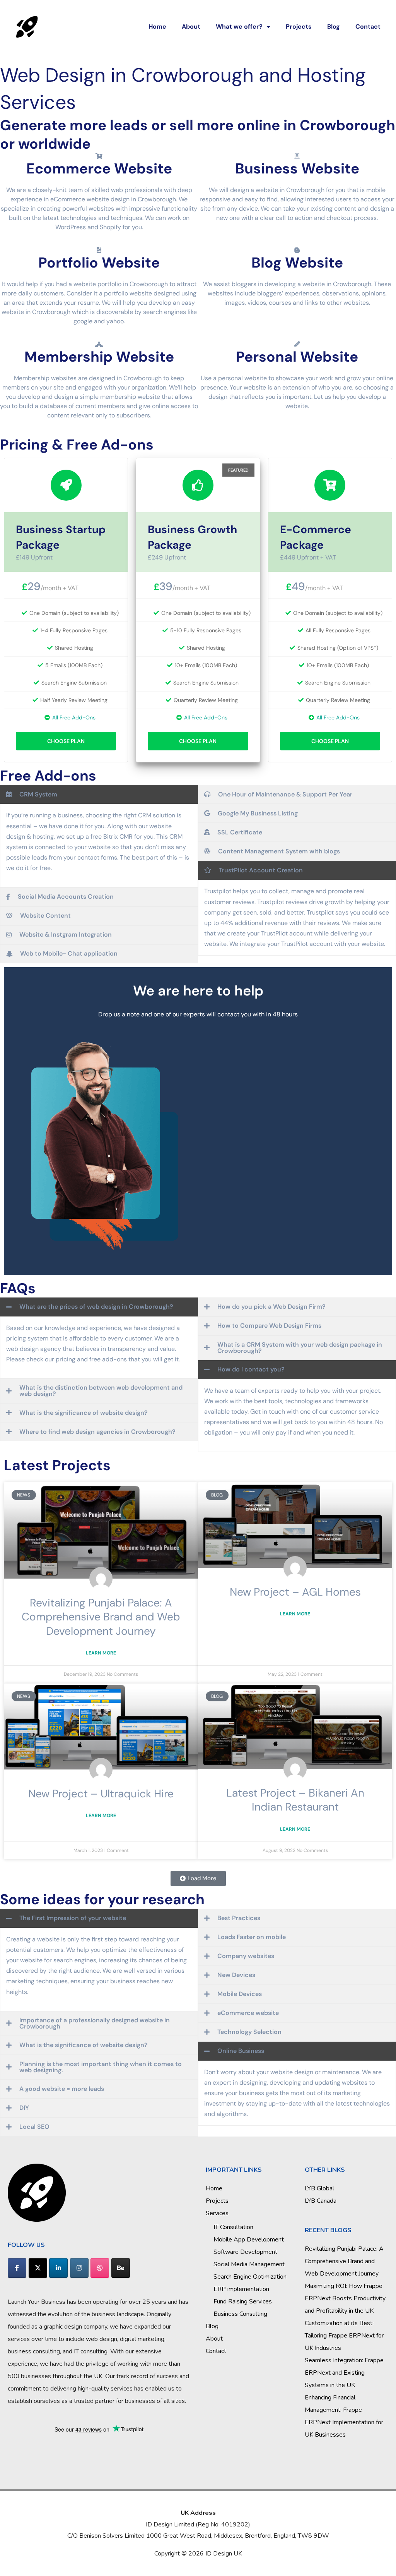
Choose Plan (66, 741)
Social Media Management (249, 2264)
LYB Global (319, 2188)
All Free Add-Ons (74, 717)
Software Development (245, 2252)
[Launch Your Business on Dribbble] (100, 2268)
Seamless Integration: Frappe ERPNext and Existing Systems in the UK (344, 2373)
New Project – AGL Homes (295, 1592)
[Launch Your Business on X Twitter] (38, 2268)
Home (157, 27)
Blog (334, 27)
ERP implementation (241, 2289)
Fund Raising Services (243, 2301)
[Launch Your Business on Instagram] (79, 2268)
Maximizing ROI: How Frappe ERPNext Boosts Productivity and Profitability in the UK (345, 2298)
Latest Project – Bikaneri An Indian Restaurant (295, 1800)
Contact (368, 27)
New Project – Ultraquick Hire (101, 1794)
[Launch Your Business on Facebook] (17, 2268)
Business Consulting (240, 2314)
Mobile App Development (249, 2240)
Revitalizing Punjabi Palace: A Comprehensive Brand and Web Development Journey (101, 1617)
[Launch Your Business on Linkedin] (58, 2268)
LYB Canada (321, 2201)
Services (217, 2213)
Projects (299, 27)
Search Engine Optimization (250, 2277)
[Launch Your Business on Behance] (121, 2268)
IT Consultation (233, 2227)
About (191, 27)
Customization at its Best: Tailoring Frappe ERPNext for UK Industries (344, 2336)
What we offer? (239, 27)
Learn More (101, 1653)
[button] (198, 1878)
